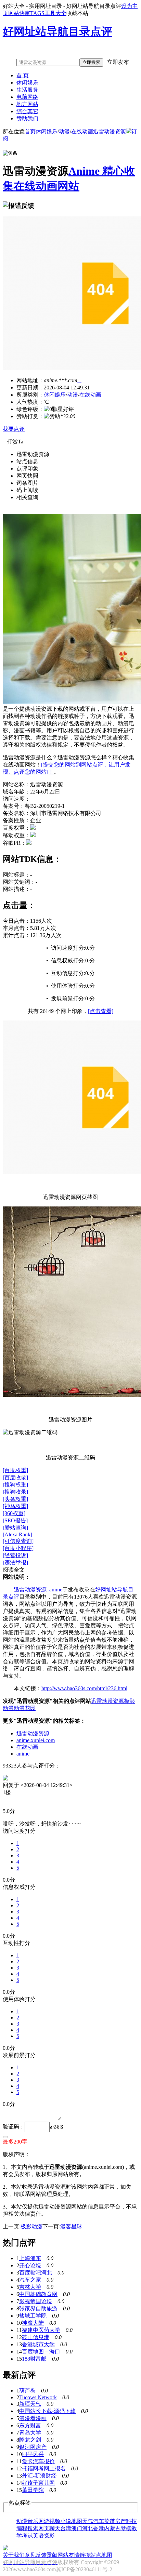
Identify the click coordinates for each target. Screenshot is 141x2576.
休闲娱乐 (27, 83)
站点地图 (101, 2555)
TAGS (37, 13)
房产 (120, 2521)
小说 (66, 2521)
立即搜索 (91, 62)
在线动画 (82, 131)
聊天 (55, 2528)
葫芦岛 (27, 2391)
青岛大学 (30, 2433)
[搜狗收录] (15, 1492)
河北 (88, 2528)
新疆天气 (30, 2404)
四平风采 (33, 2454)
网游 (44, 2521)
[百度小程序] (18, 1548)
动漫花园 (25, 1708)
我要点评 (14, 429)
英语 (38, 2535)
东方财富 (30, 2425)
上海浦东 (30, 2258)
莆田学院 (33, 2490)
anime (23, 1754)
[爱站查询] (15, 1528)
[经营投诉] (15, 1555)
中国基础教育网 (38, 2294)
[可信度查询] (18, 1541)
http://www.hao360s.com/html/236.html (84, 1688)
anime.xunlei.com (36, 1740)
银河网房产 (33, 2447)
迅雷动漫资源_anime (38, 1590)
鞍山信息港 (36, 2337)
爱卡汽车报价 (38, 2461)
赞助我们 (27, 118)
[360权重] (14, 1513)
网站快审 (19, 13)
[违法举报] (15, 1563)
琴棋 (126, 2528)
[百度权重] (15, 1470)
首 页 (23, 75)
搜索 (33, 2528)
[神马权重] (15, 1506)
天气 (88, 2521)
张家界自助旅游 (38, 2308)
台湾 (66, 2528)
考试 (27, 2535)
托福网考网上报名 (44, 2468)
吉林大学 (30, 2287)
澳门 (77, 2528)
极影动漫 (31, 2226)
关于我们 (14, 2555)
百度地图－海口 (41, 2352)
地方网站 (27, 104)
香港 (99, 2528)
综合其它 (27, 111)
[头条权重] (15, 1499)
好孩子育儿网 (38, 2483)
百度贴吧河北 (36, 2273)
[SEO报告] (15, 1520)
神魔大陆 (33, 2323)
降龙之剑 (30, 2440)
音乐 (33, 2521)
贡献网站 (57, 2555)
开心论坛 (30, 2265)
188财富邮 (34, 2359)
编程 (22, 2528)
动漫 (64, 131)
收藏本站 (77, 13)
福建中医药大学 (41, 2330)
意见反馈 (36, 2555)
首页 (30, 131)
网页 (44, 2528)
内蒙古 (112, 2528)
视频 (55, 2521)
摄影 (49, 2535)
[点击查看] (101, 1011)
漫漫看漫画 (33, 2418)
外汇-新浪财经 (39, 2476)
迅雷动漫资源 (110, 131)
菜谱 (110, 2521)
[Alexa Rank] (17, 1534)
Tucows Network (38, 2397)
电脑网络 (27, 97)
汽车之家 (30, 2280)
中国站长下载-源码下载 (47, 2411)
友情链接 (79, 2555)
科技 (131, 2521)
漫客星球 (71, 2226)
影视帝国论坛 (36, 2301)
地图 (77, 2521)
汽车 (99, 2521)
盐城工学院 (33, 2316)
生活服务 (27, 90)
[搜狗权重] (15, 1485)
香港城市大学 (38, 2344)
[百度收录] (15, 1477)
